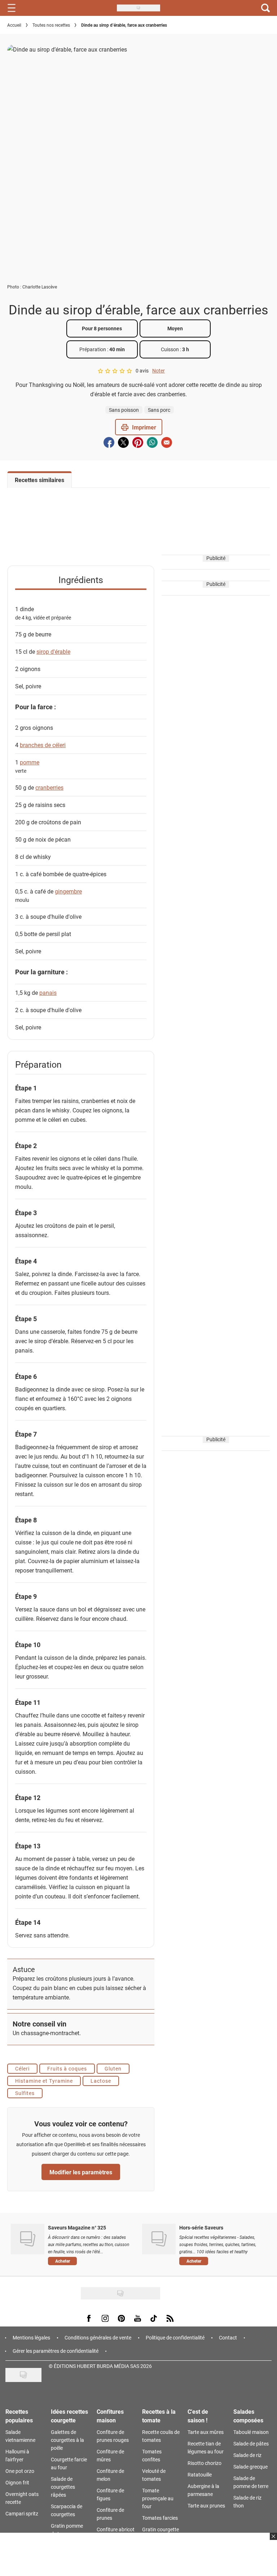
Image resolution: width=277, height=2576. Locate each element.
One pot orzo (20, 2471)
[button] (139, 427)
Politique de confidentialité (175, 2337)
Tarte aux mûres (206, 2432)
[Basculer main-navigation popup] (12, 8)
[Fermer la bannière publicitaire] (272, 2541)
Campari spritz (22, 2513)
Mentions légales (31, 2337)
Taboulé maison (251, 2432)
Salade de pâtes (251, 2443)
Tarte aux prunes (206, 2506)
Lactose (101, 2081)
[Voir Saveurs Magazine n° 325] (28, 2239)
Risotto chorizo (205, 2463)
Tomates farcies (160, 2518)
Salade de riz (247, 2455)
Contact (228, 2337)
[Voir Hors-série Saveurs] (159, 2239)
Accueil (14, 25)
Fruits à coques (67, 2068)
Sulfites (25, 2093)
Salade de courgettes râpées (63, 2487)
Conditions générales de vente (98, 2337)
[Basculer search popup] (265, 8)
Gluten (113, 2068)
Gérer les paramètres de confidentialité (56, 2351)
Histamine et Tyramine (44, 2081)
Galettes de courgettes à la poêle (67, 2440)
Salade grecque (250, 2467)
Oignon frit (17, 2482)
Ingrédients (81, 580)
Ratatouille (200, 2474)
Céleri (22, 2068)
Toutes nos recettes (51, 25)
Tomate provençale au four (158, 2498)
